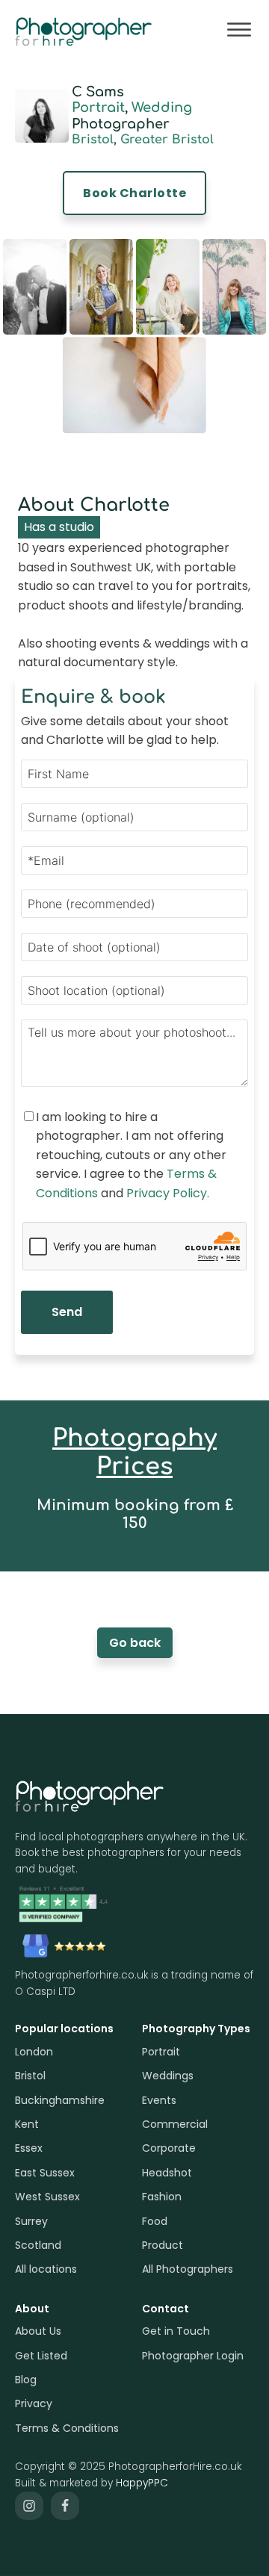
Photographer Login (193, 2356)
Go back (135, 1643)
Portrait (98, 108)
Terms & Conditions (67, 2428)
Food (155, 2221)
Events (159, 2100)
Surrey (31, 2221)
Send (67, 1312)
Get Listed (41, 2356)
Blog (26, 2380)
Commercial (175, 2124)
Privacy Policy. (168, 1193)
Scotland (38, 2245)
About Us (38, 2331)
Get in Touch (176, 2331)
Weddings (168, 2076)
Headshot (167, 2173)
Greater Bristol (167, 140)
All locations (46, 2269)
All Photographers (188, 2269)
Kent (27, 2124)
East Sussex (45, 2173)
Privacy (34, 2403)
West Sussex (47, 2197)
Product (163, 2245)
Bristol (93, 140)
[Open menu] (239, 30)
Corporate (169, 2148)
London (34, 2052)
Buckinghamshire (60, 2100)
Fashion (162, 2197)
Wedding (162, 108)
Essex (29, 2148)
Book (134, 193)
